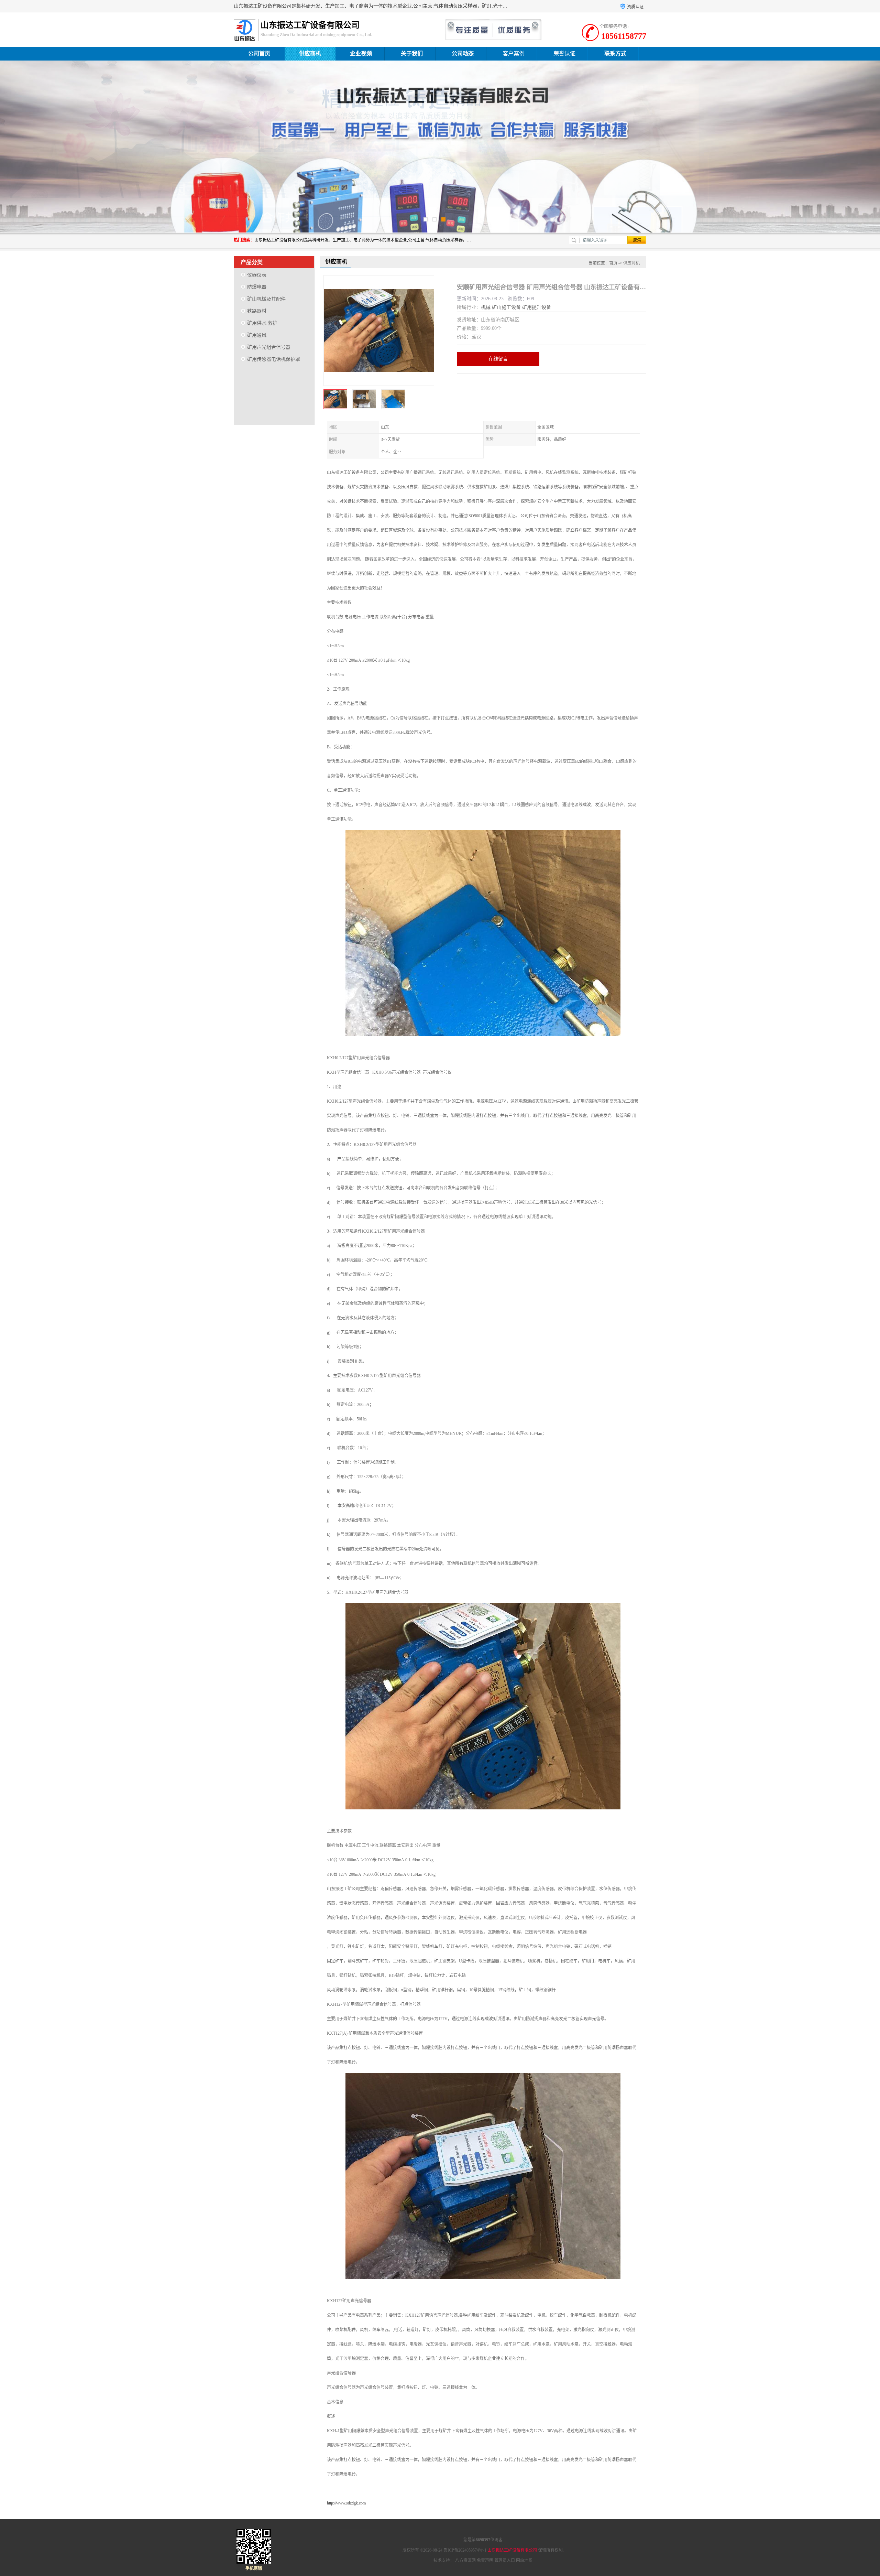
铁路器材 (257, 311)
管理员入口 (505, 2561)
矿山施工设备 (506, 307)
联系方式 (615, 53)
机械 (486, 307)
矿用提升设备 (537, 307)
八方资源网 (465, 2561)
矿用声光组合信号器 (269, 347)
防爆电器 (257, 287)
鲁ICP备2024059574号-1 (465, 2550)
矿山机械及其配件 (266, 299)
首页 (613, 263)
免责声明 (485, 2561)
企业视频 (361, 53)
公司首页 (259, 53)
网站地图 (524, 2561)
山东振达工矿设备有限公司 (512, 2550)
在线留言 (498, 359)
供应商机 (310, 53)
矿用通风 (257, 335)
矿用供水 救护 (262, 323)
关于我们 (412, 53)
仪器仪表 (257, 275)
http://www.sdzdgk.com (346, 2503)
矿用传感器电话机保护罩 (274, 359)
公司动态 (463, 53)
